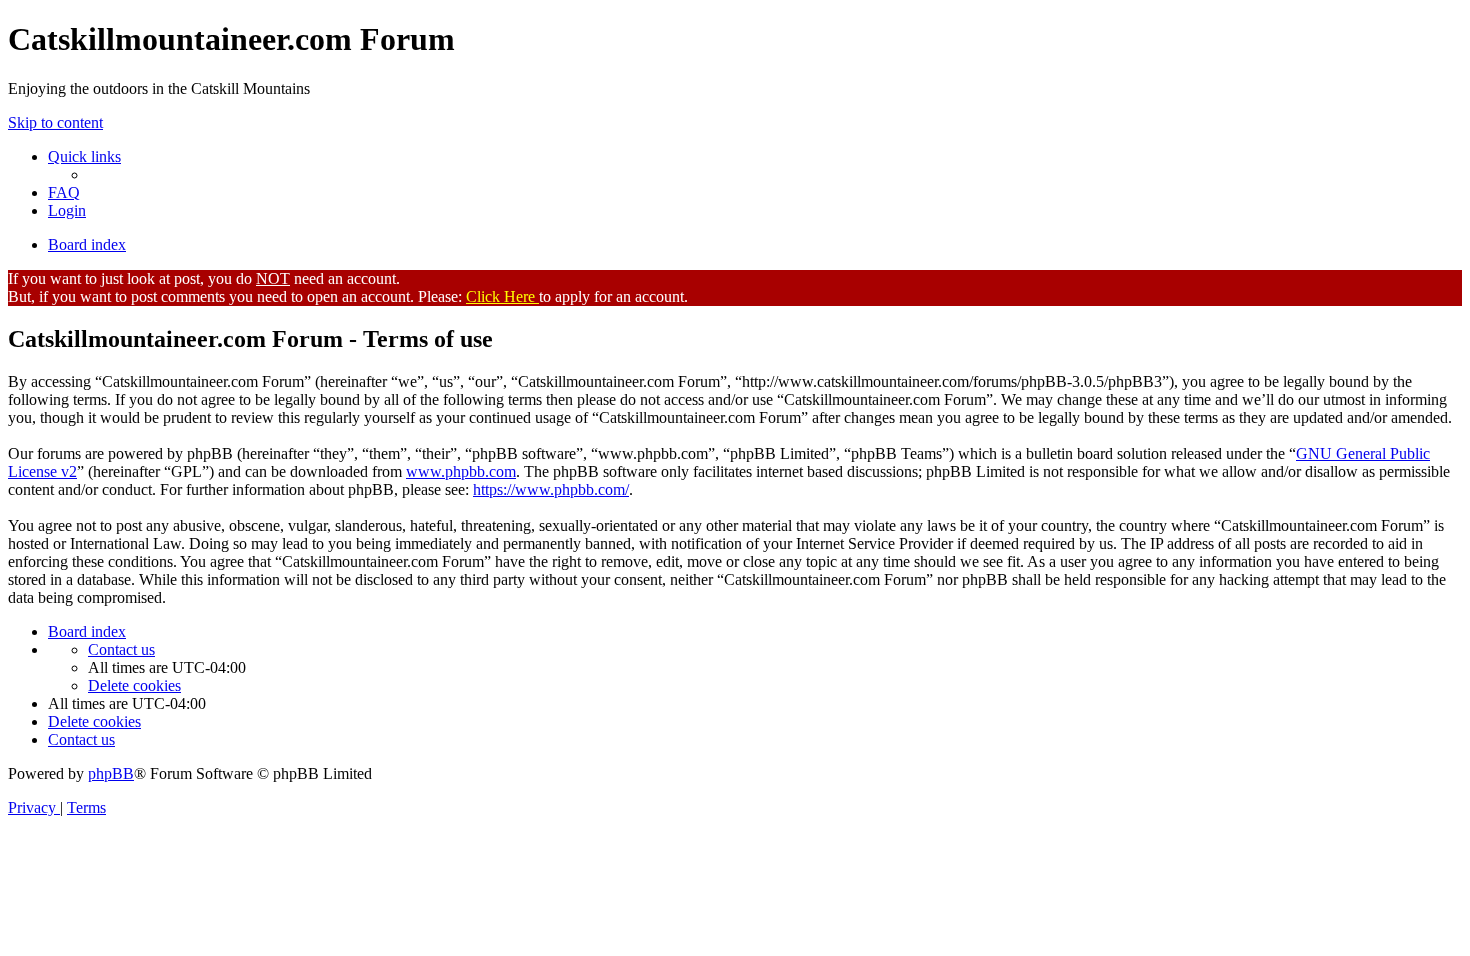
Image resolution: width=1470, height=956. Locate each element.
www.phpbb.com (461, 471)
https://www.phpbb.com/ (551, 489)
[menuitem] (64, 192)
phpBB (111, 773)
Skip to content (55, 122)
